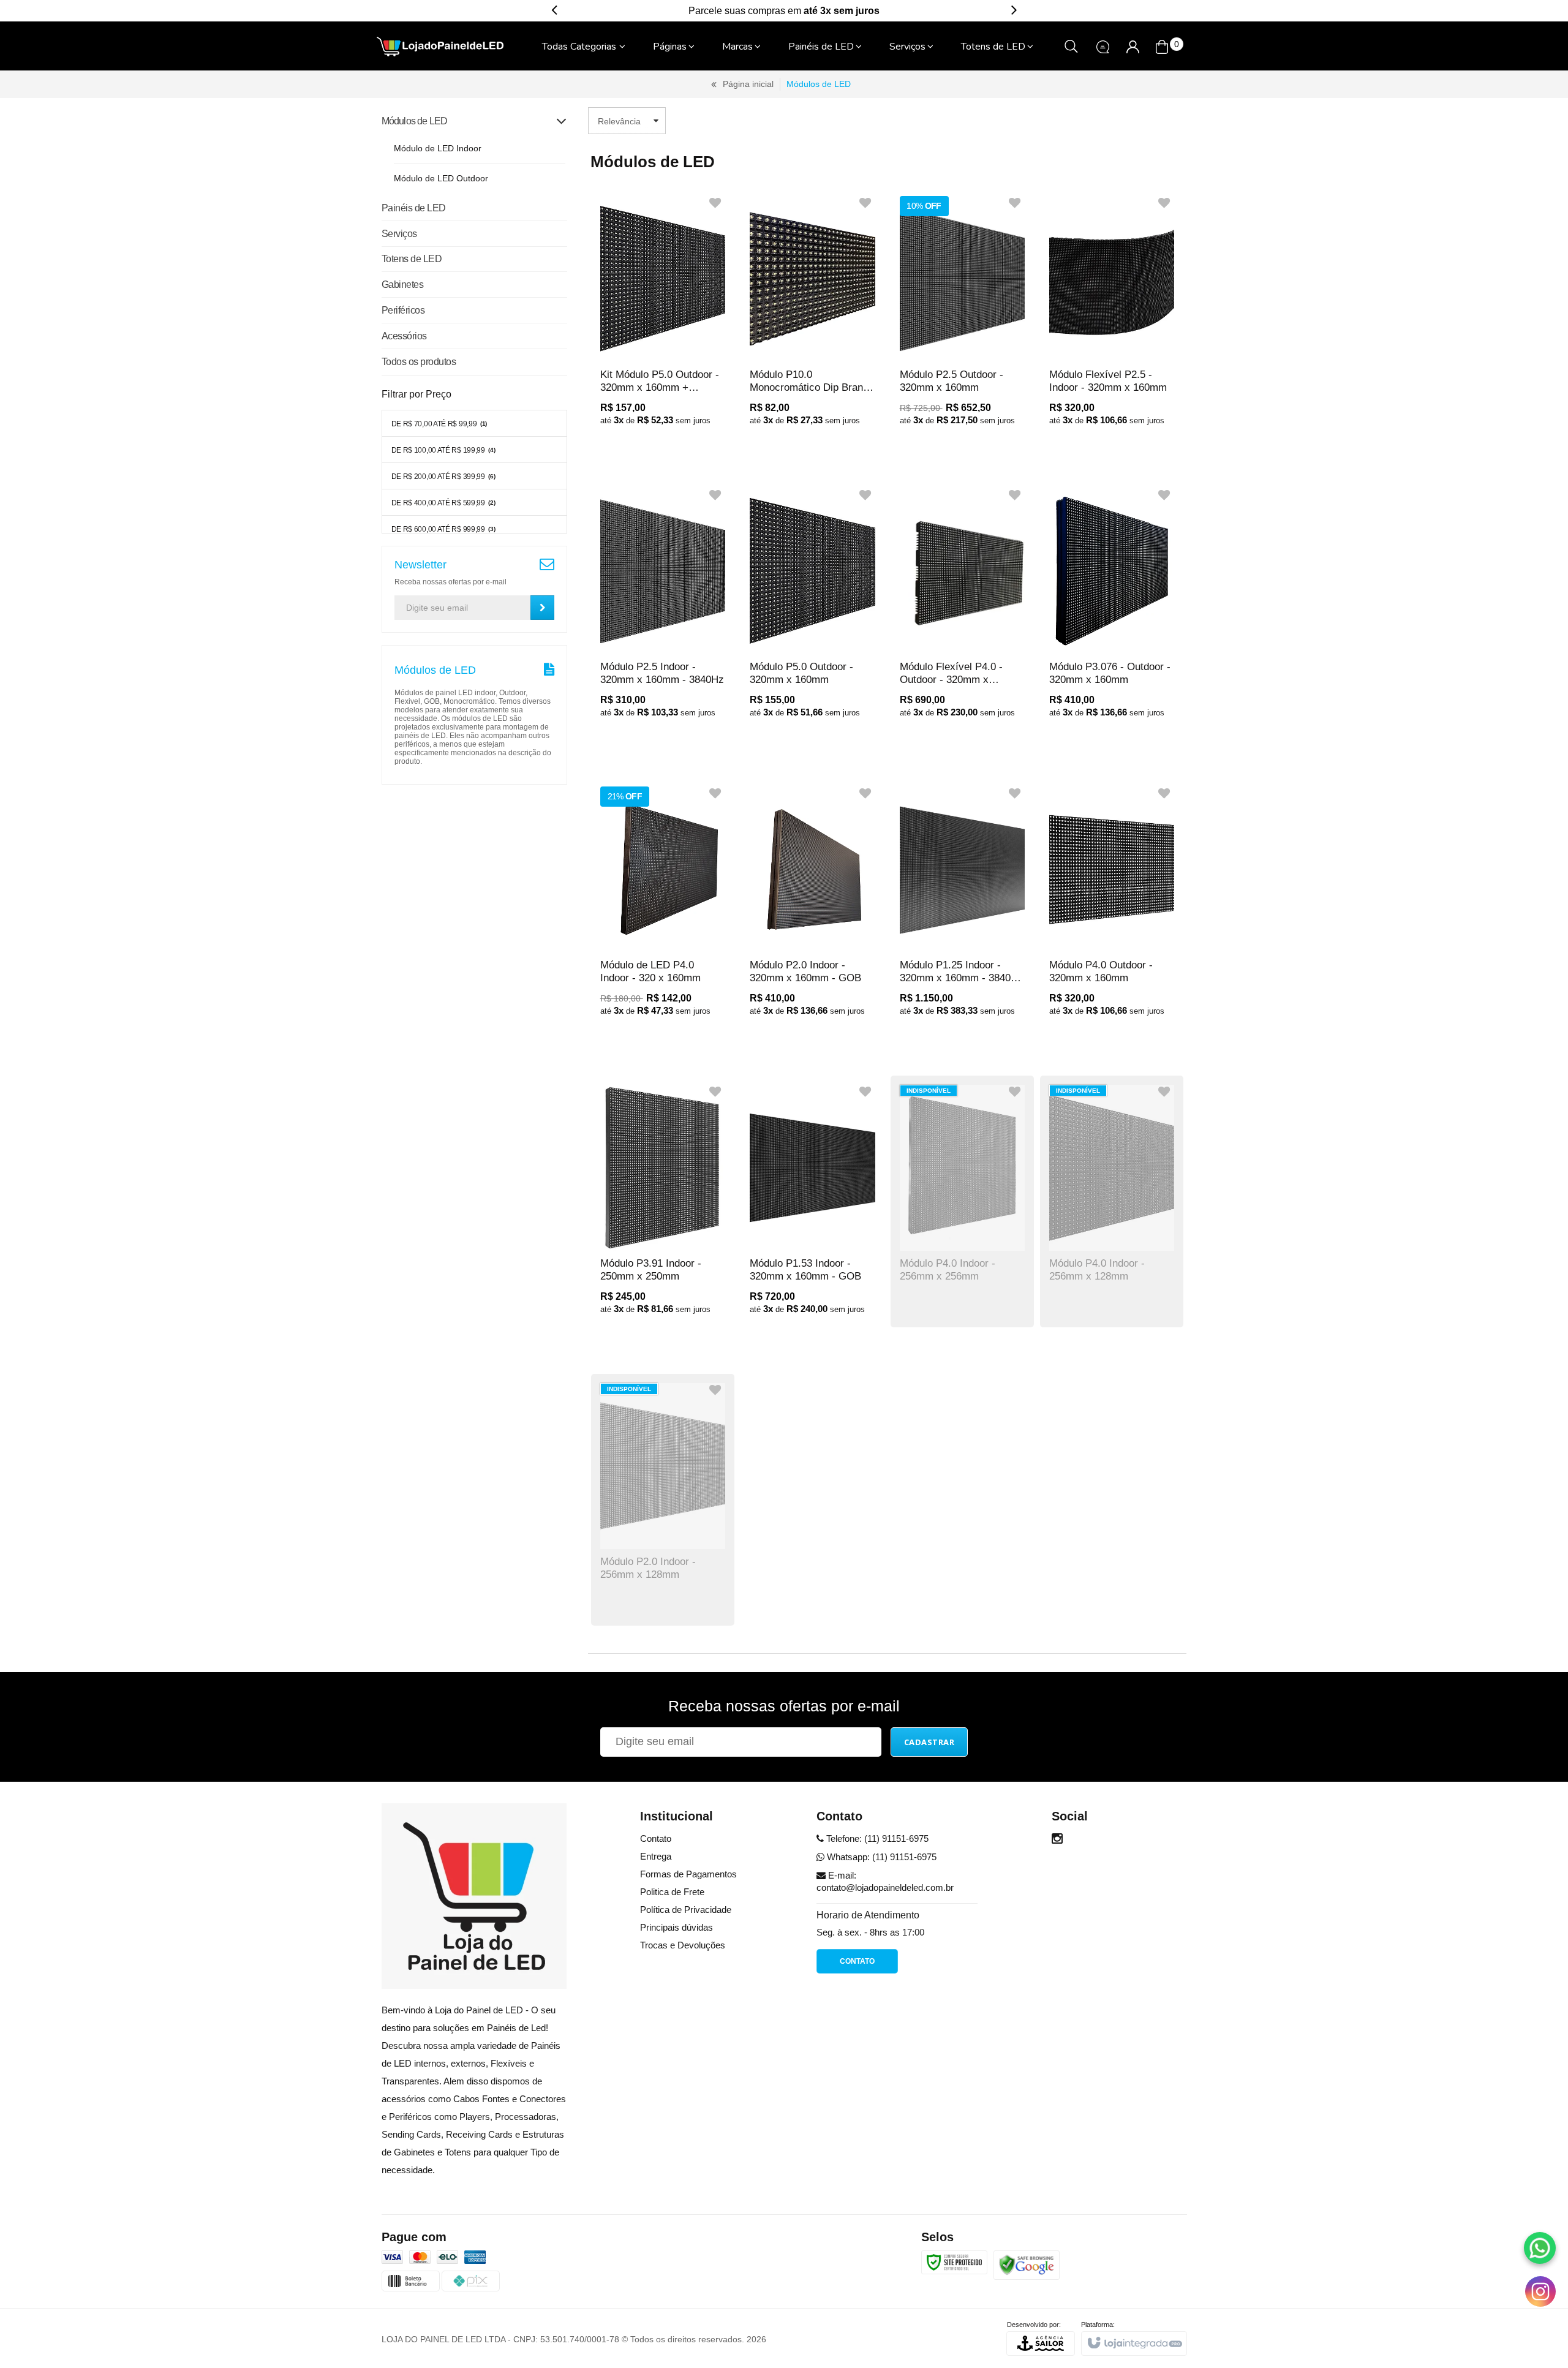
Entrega (656, 1856)
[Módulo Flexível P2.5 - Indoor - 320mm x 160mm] (1112, 318)
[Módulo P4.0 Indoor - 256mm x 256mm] (962, 1201)
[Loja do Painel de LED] (440, 47)
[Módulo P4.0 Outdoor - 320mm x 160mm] (1112, 908)
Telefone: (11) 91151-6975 (876, 1838)
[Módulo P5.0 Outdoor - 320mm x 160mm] (812, 610)
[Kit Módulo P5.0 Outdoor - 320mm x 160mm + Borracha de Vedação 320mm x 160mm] (663, 318)
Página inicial (748, 84)
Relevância (619, 121)
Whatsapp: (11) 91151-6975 (880, 1857)
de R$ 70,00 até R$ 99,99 (439, 424)
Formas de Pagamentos (688, 1874)
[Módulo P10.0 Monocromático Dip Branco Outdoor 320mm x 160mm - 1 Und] (812, 318)
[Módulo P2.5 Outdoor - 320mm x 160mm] (962, 318)
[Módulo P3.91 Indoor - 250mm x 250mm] (663, 1206)
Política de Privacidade (686, 1910)
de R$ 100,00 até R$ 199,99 (443, 450)
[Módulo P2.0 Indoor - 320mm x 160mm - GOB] (812, 908)
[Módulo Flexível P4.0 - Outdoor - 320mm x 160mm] (962, 610)
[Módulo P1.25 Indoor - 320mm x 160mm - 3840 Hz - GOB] (962, 908)
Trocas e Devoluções (683, 1945)
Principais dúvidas (677, 1927)
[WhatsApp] (1540, 2248)
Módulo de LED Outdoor (441, 178)
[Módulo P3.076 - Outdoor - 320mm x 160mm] (1112, 610)
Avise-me (936, 1269)
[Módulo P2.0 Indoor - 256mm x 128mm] (663, 1500)
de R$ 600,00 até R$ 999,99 (443, 529)
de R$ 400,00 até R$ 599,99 (443, 503)
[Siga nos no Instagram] (1057, 1840)
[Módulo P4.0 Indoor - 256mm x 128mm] (1112, 1201)
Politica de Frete (672, 1892)
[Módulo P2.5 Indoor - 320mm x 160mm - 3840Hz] (663, 610)
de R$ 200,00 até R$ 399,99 (443, 477)
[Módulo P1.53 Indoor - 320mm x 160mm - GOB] (812, 1206)
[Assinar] (542, 608)
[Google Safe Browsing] (1027, 2264)
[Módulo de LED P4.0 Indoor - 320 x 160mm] (663, 908)
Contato (656, 1838)
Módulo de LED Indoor (438, 148)
